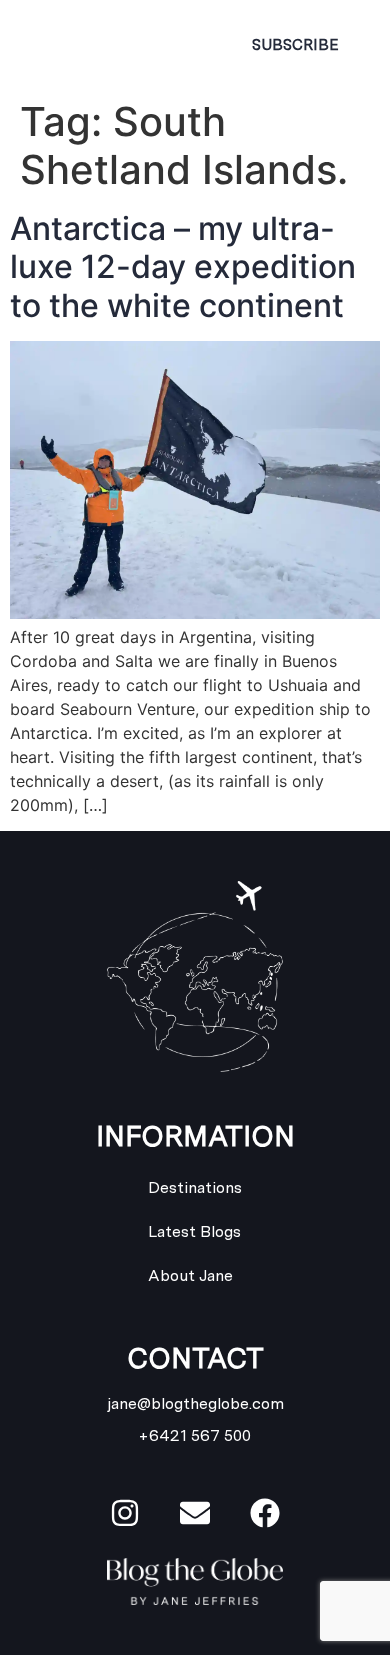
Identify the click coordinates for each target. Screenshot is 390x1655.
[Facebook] (265, 1513)
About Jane (190, 1275)
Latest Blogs (194, 1231)
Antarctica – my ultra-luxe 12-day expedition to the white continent (183, 267)
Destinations (195, 1187)
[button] (180, 45)
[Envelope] (195, 1513)
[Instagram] (125, 1513)
